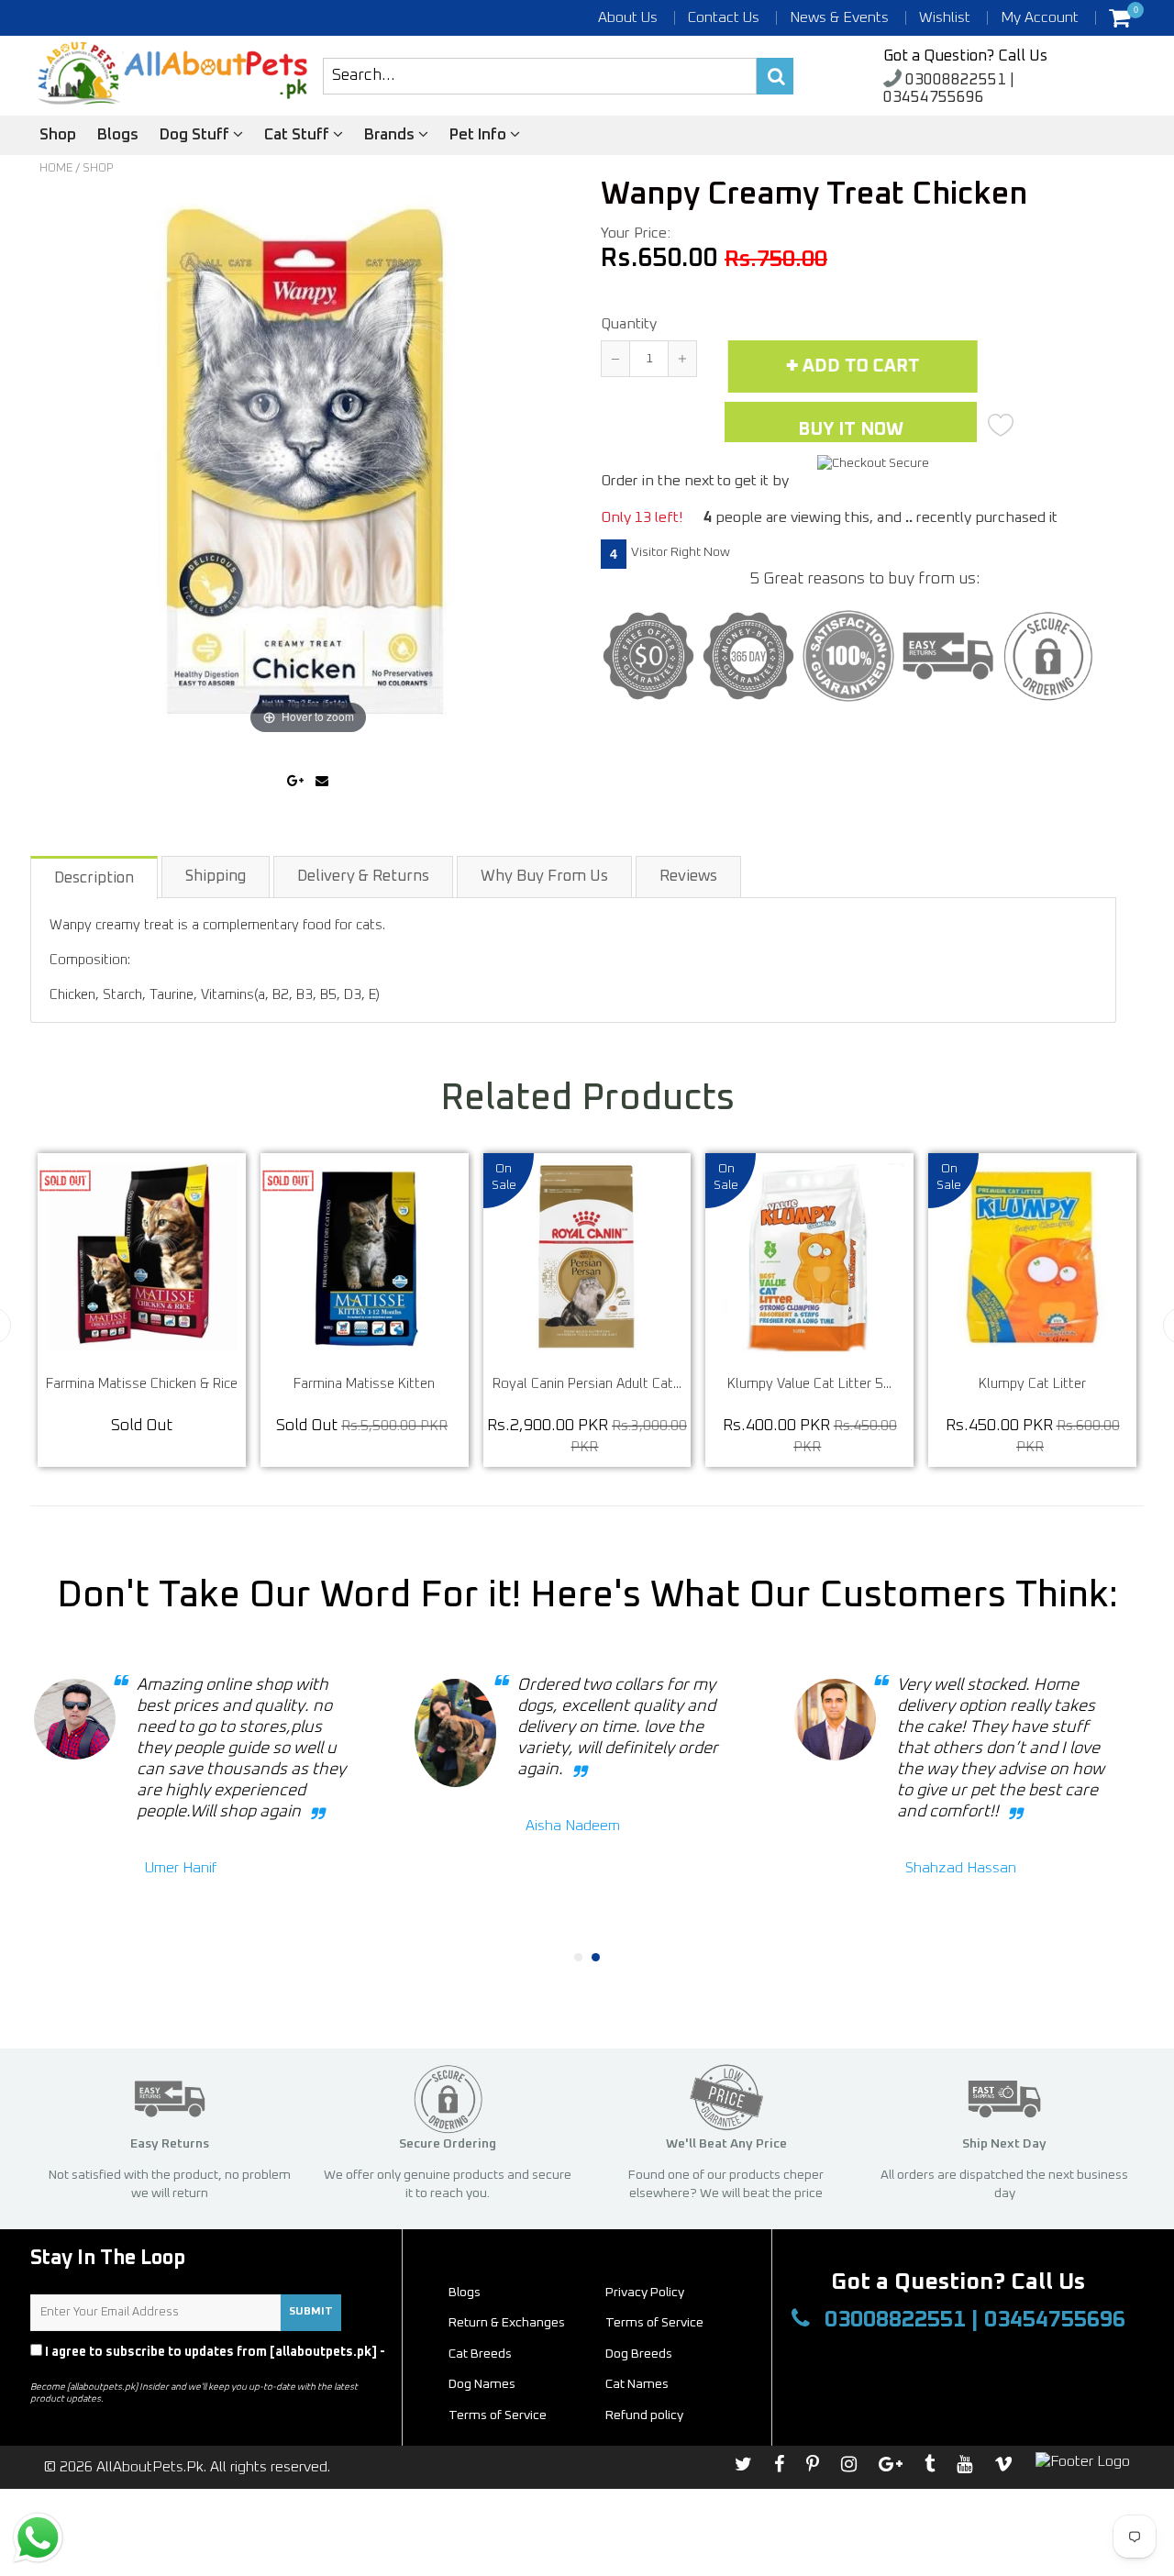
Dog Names (482, 2384)
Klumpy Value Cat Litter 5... (982, 1384)
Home (56, 168)
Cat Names (637, 2384)
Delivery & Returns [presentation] (363, 877)
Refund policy (644, 2415)
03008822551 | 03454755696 (949, 89)
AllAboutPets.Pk (150, 2467)
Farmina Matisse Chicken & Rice (314, 1384)
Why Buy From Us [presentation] (544, 877)
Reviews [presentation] (688, 877)
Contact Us (724, 17)
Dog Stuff (196, 135)
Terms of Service (654, 2323)
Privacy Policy (75, 2369)
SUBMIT (311, 2312)
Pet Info (480, 135)
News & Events (839, 17)
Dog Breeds (639, 2354)
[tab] (95, 877)
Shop (58, 135)
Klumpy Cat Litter (91, 1384)
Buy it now (851, 429)
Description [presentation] (94, 878)
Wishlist (945, 17)
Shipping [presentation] (216, 877)
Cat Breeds (480, 2354)
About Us (628, 17)
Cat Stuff (299, 135)
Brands (391, 135)
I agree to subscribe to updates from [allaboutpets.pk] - (208, 2360)
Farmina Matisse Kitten (537, 1384)
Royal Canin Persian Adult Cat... (759, 1384)
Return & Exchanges (507, 2323)
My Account (1040, 17)
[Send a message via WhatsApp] (38, 2538)
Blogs (118, 135)
